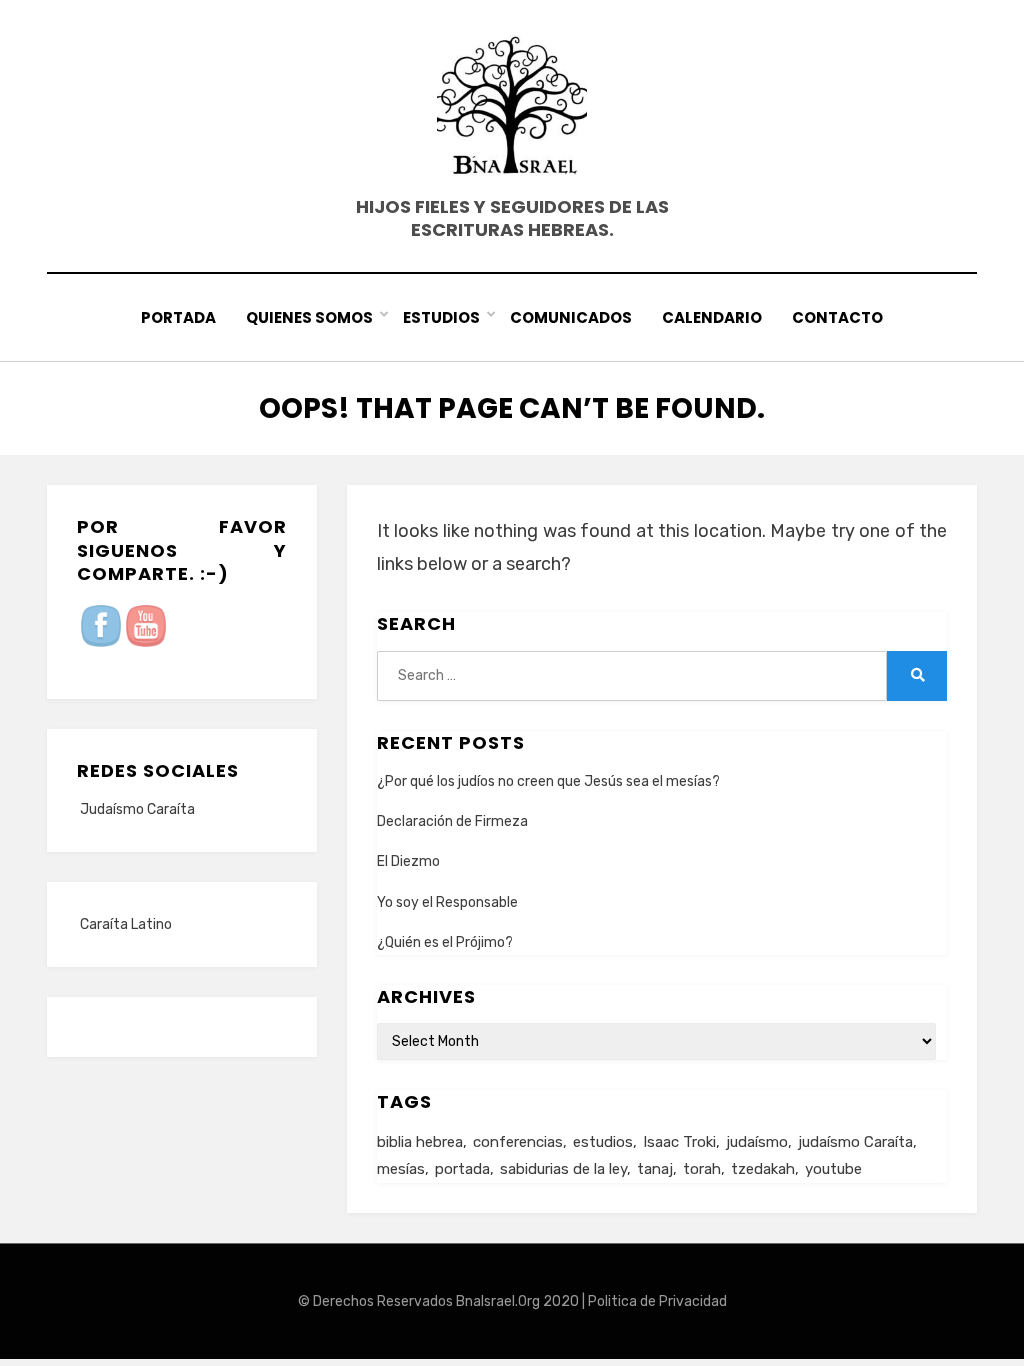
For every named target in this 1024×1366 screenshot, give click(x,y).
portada (462, 1169)
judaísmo (757, 1142)
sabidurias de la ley (563, 1169)
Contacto (837, 317)
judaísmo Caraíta (855, 1142)
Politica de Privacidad (657, 1301)
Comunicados (571, 317)
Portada (178, 317)
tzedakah (763, 1169)
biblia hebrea (420, 1142)
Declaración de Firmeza (452, 821)
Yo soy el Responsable (447, 902)
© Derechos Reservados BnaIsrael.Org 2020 (438, 1301)
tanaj (655, 1169)
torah (702, 1169)
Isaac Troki (679, 1142)
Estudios (441, 317)
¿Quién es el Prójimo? (445, 942)
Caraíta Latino (126, 924)
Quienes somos (309, 317)
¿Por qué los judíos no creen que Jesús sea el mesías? (548, 781)
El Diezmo (408, 861)
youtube (833, 1169)
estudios (603, 1142)
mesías (401, 1169)
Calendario (712, 317)
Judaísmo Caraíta (137, 809)
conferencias (518, 1142)
